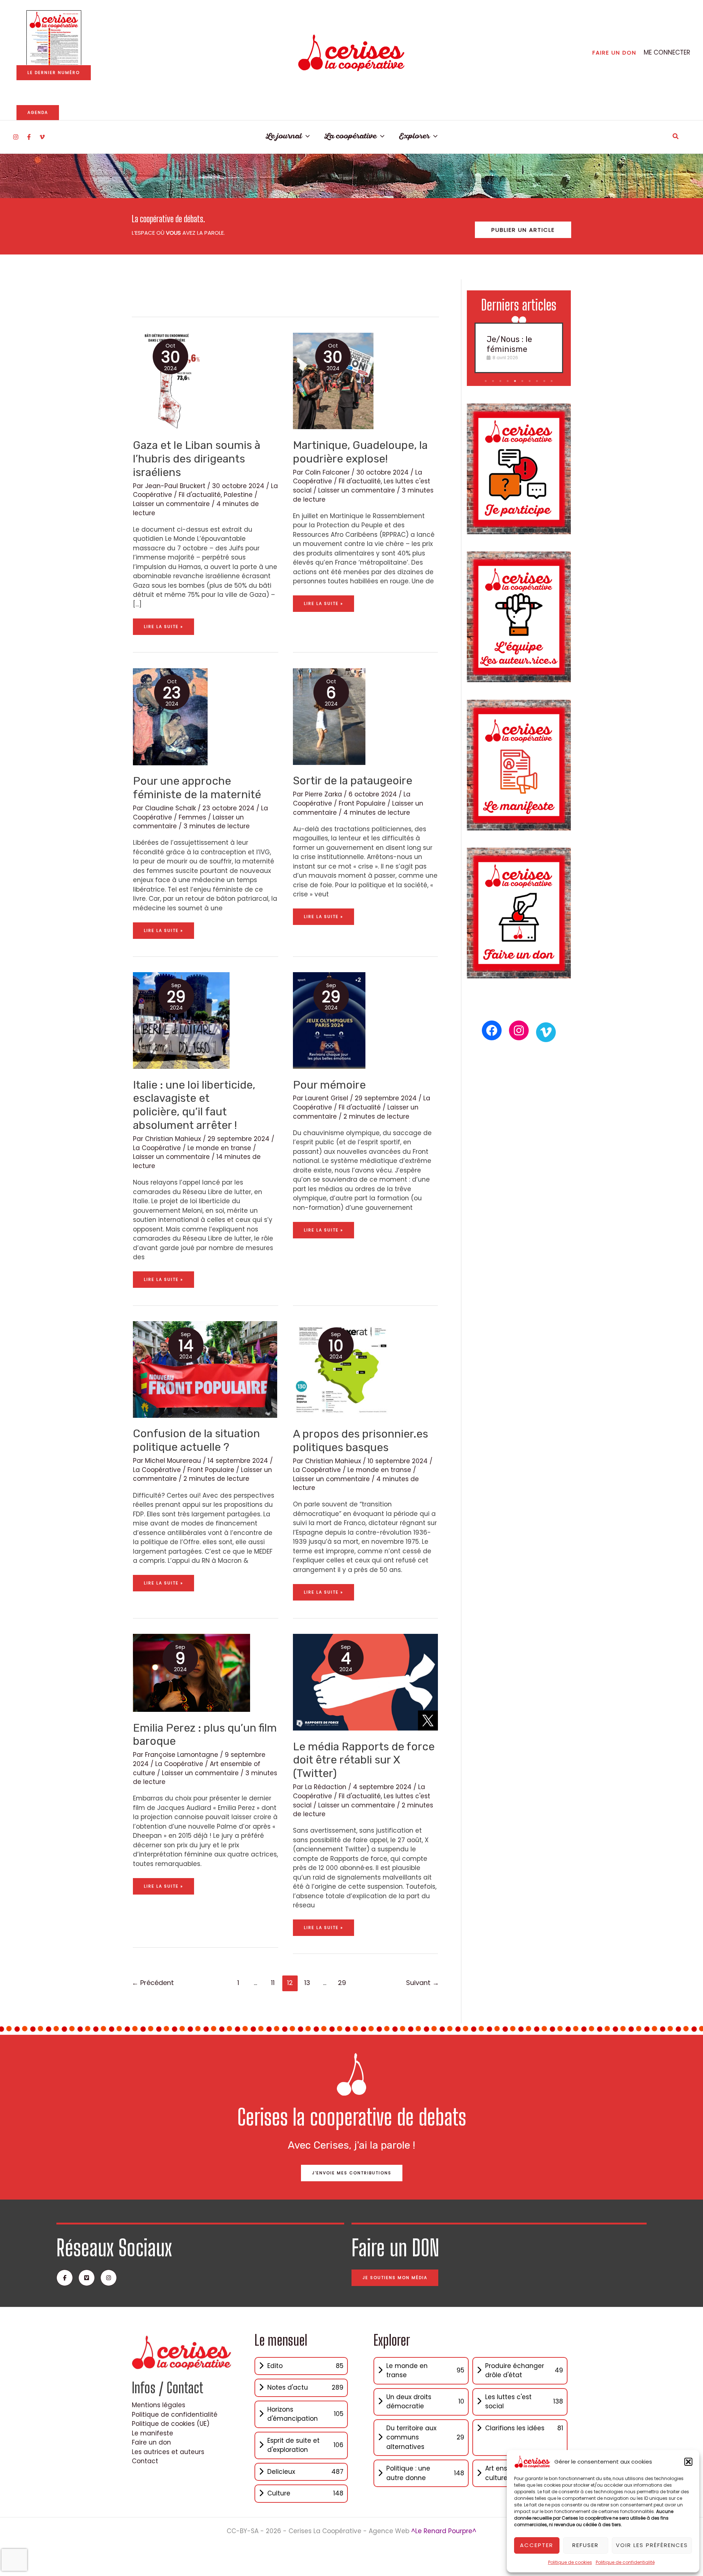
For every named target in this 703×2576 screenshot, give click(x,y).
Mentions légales (159, 2405)
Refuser (585, 2545)
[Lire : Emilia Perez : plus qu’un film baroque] (191, 1672)
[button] (688, 2462)
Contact (145, 2461)
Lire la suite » (163, 624)
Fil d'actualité (200, 495)
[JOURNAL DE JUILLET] (54, 38)
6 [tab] (523, 381)
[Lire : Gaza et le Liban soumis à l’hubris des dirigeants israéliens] (167, 380)
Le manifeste (152, 2433)
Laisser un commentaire (171, 504)
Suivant (423, 1983)
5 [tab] (516, 381)
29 (342, 1983)
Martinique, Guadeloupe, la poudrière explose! (360, 452)
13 (307, 1983)
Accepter (537, 2545)
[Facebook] (29, 137)
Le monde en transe (219, 1148)
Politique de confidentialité (625, 2562)
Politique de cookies (570, 2562)
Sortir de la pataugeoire (353, 781)
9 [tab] (545, 381)
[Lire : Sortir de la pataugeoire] (329, 716)
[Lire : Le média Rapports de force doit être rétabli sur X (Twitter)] (365, 1682)
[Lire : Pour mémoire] (329, 1020)
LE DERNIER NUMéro (54, 73)
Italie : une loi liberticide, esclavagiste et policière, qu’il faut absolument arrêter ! (194, 1105)
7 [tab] (530, 381)
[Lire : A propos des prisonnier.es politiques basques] (341, 1369)
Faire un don (151, 2442)
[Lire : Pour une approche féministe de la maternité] (170, 716)
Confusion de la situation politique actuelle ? (196, 1440)
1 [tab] (486, 381)
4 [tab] (509, 381)
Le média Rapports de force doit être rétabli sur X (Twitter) (364, 1760)
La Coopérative (157, 1148)
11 (273, 1983)
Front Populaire (362, 803)
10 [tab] (552, 381)
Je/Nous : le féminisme (509, 344)
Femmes (192, 817)
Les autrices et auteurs (168, 2452)
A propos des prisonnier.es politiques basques (360, 1441)
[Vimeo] (42, 137)
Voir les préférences (652, 2545)
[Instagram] (16, 137)
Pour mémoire (329, 1085)
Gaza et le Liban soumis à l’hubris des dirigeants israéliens (197, 459)
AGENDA (38, 112)
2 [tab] (494, 381)
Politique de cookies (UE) (171, 2424)
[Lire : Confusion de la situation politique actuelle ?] (205, 1369)
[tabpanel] (519, 348)
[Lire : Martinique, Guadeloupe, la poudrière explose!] (333, 380)
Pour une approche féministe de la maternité (197, 788)
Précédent (153, 1983)
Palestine (238, 495)
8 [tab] (538, 381)
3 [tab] (501, 381)
